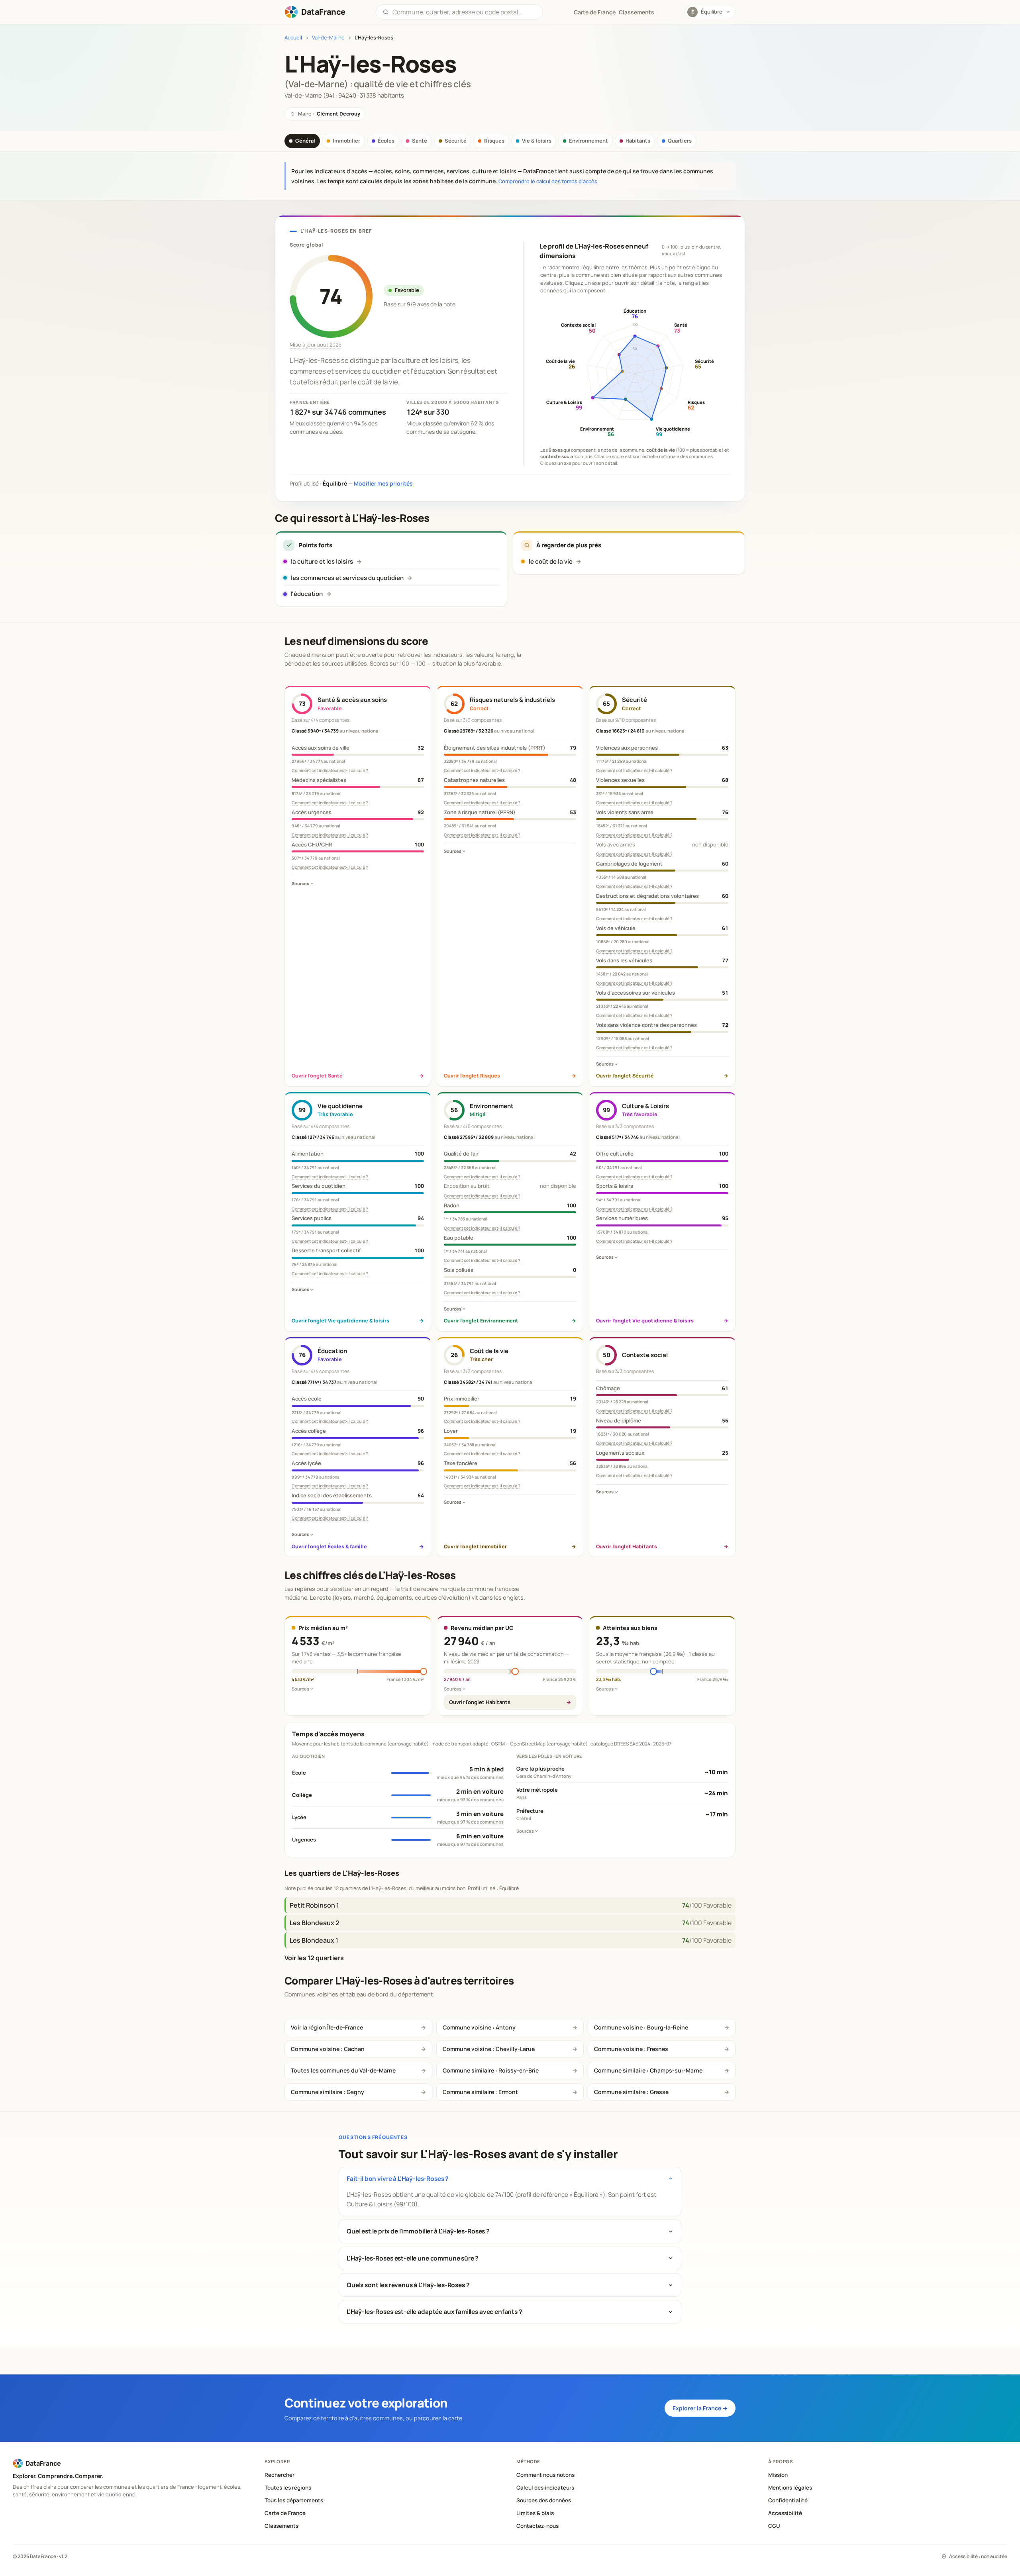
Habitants (638, 141)
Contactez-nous (537, 2526)
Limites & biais (535, 2513)
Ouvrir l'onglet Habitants (480, 1702)
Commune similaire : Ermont (480, 2092)
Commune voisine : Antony (479, 2027)
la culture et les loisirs (322, 561)
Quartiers (680, 141)
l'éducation (307, 594)
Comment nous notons (545, 2475)
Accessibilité (785, 2513)
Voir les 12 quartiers (314, 1958)
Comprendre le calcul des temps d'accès (548, 181)
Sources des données (544, 2500)
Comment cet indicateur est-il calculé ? (330, 770)
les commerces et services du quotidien (347, 578)
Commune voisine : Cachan (328, 2049)
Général (305, 141)
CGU (774, 2526)
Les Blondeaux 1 (314, 1940)
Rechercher (280, 2475)
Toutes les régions (288, 2488)
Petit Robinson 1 (314, 1905)
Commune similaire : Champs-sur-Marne (648, 2070)
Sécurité (456, 141)
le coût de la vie (551, 561)
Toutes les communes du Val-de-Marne (343, 2070)
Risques (494, 141)
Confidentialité (788, 2500)
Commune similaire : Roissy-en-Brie (491, 2070)
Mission (778, 2475)
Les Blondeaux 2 (314, 1923)
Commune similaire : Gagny (328, 2092)
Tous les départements (294, 2500)
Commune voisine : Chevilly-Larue (489, 2049)
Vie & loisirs (537, 141)
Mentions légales (790, 2488)
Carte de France (285, 2513)
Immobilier (346, 141)
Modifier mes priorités (383, 483)
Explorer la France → (700, 2408)
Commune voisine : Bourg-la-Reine (641, 2027)
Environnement (588, 141)
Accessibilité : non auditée (978, 2556)
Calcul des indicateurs (545, 2488)
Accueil (293, 38)
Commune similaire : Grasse (631, 2092)
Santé (420, 141)
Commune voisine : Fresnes (631, 2049)
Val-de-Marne (328, 38)
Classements (637, 12)
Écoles (386, 141)
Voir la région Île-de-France (327, 2027)
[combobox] (464, 12)
